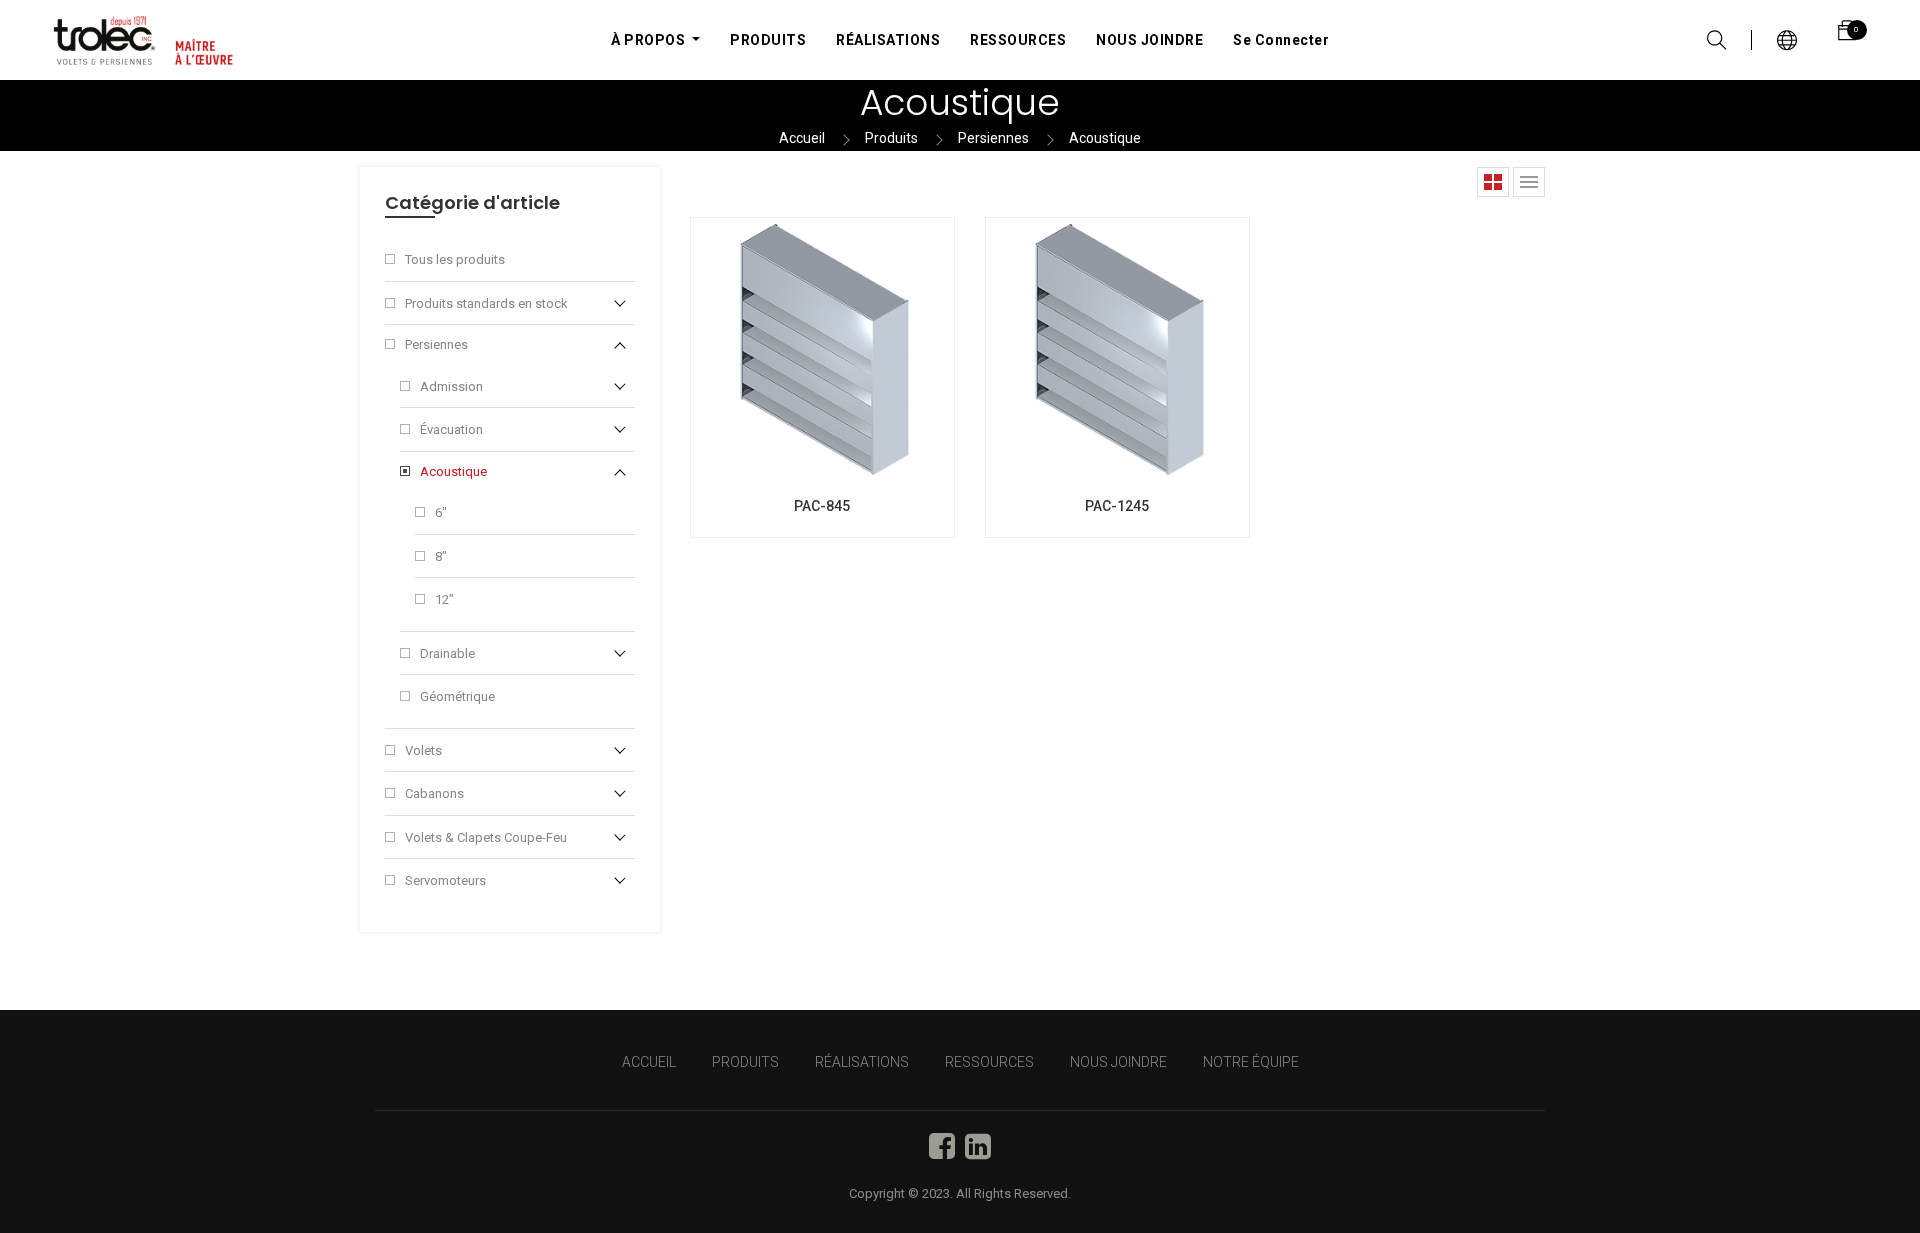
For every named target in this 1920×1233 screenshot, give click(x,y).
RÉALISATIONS (862, 1062)
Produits (891, 138)
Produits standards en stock (486, 303)
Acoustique (1105, 138)
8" (441, 556)
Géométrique (457, 696)
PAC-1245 (1117, 506)
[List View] (1529, 182)
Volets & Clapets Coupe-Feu (486, 837)
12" (444, 599)
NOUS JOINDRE (1118, 1062)
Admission (451, 386)
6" (441, 512)
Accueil (802, 138)
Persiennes (993, 138)
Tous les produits (455, 259)
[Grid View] (1493, 182)
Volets (423, 750)
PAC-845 (822, 506)
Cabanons (434, 793)
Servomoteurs (445, 880)
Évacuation (451, 429)
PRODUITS (745, 1062)
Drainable (447, 653)
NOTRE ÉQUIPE (1251, 1062)
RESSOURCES (989, 1062)
